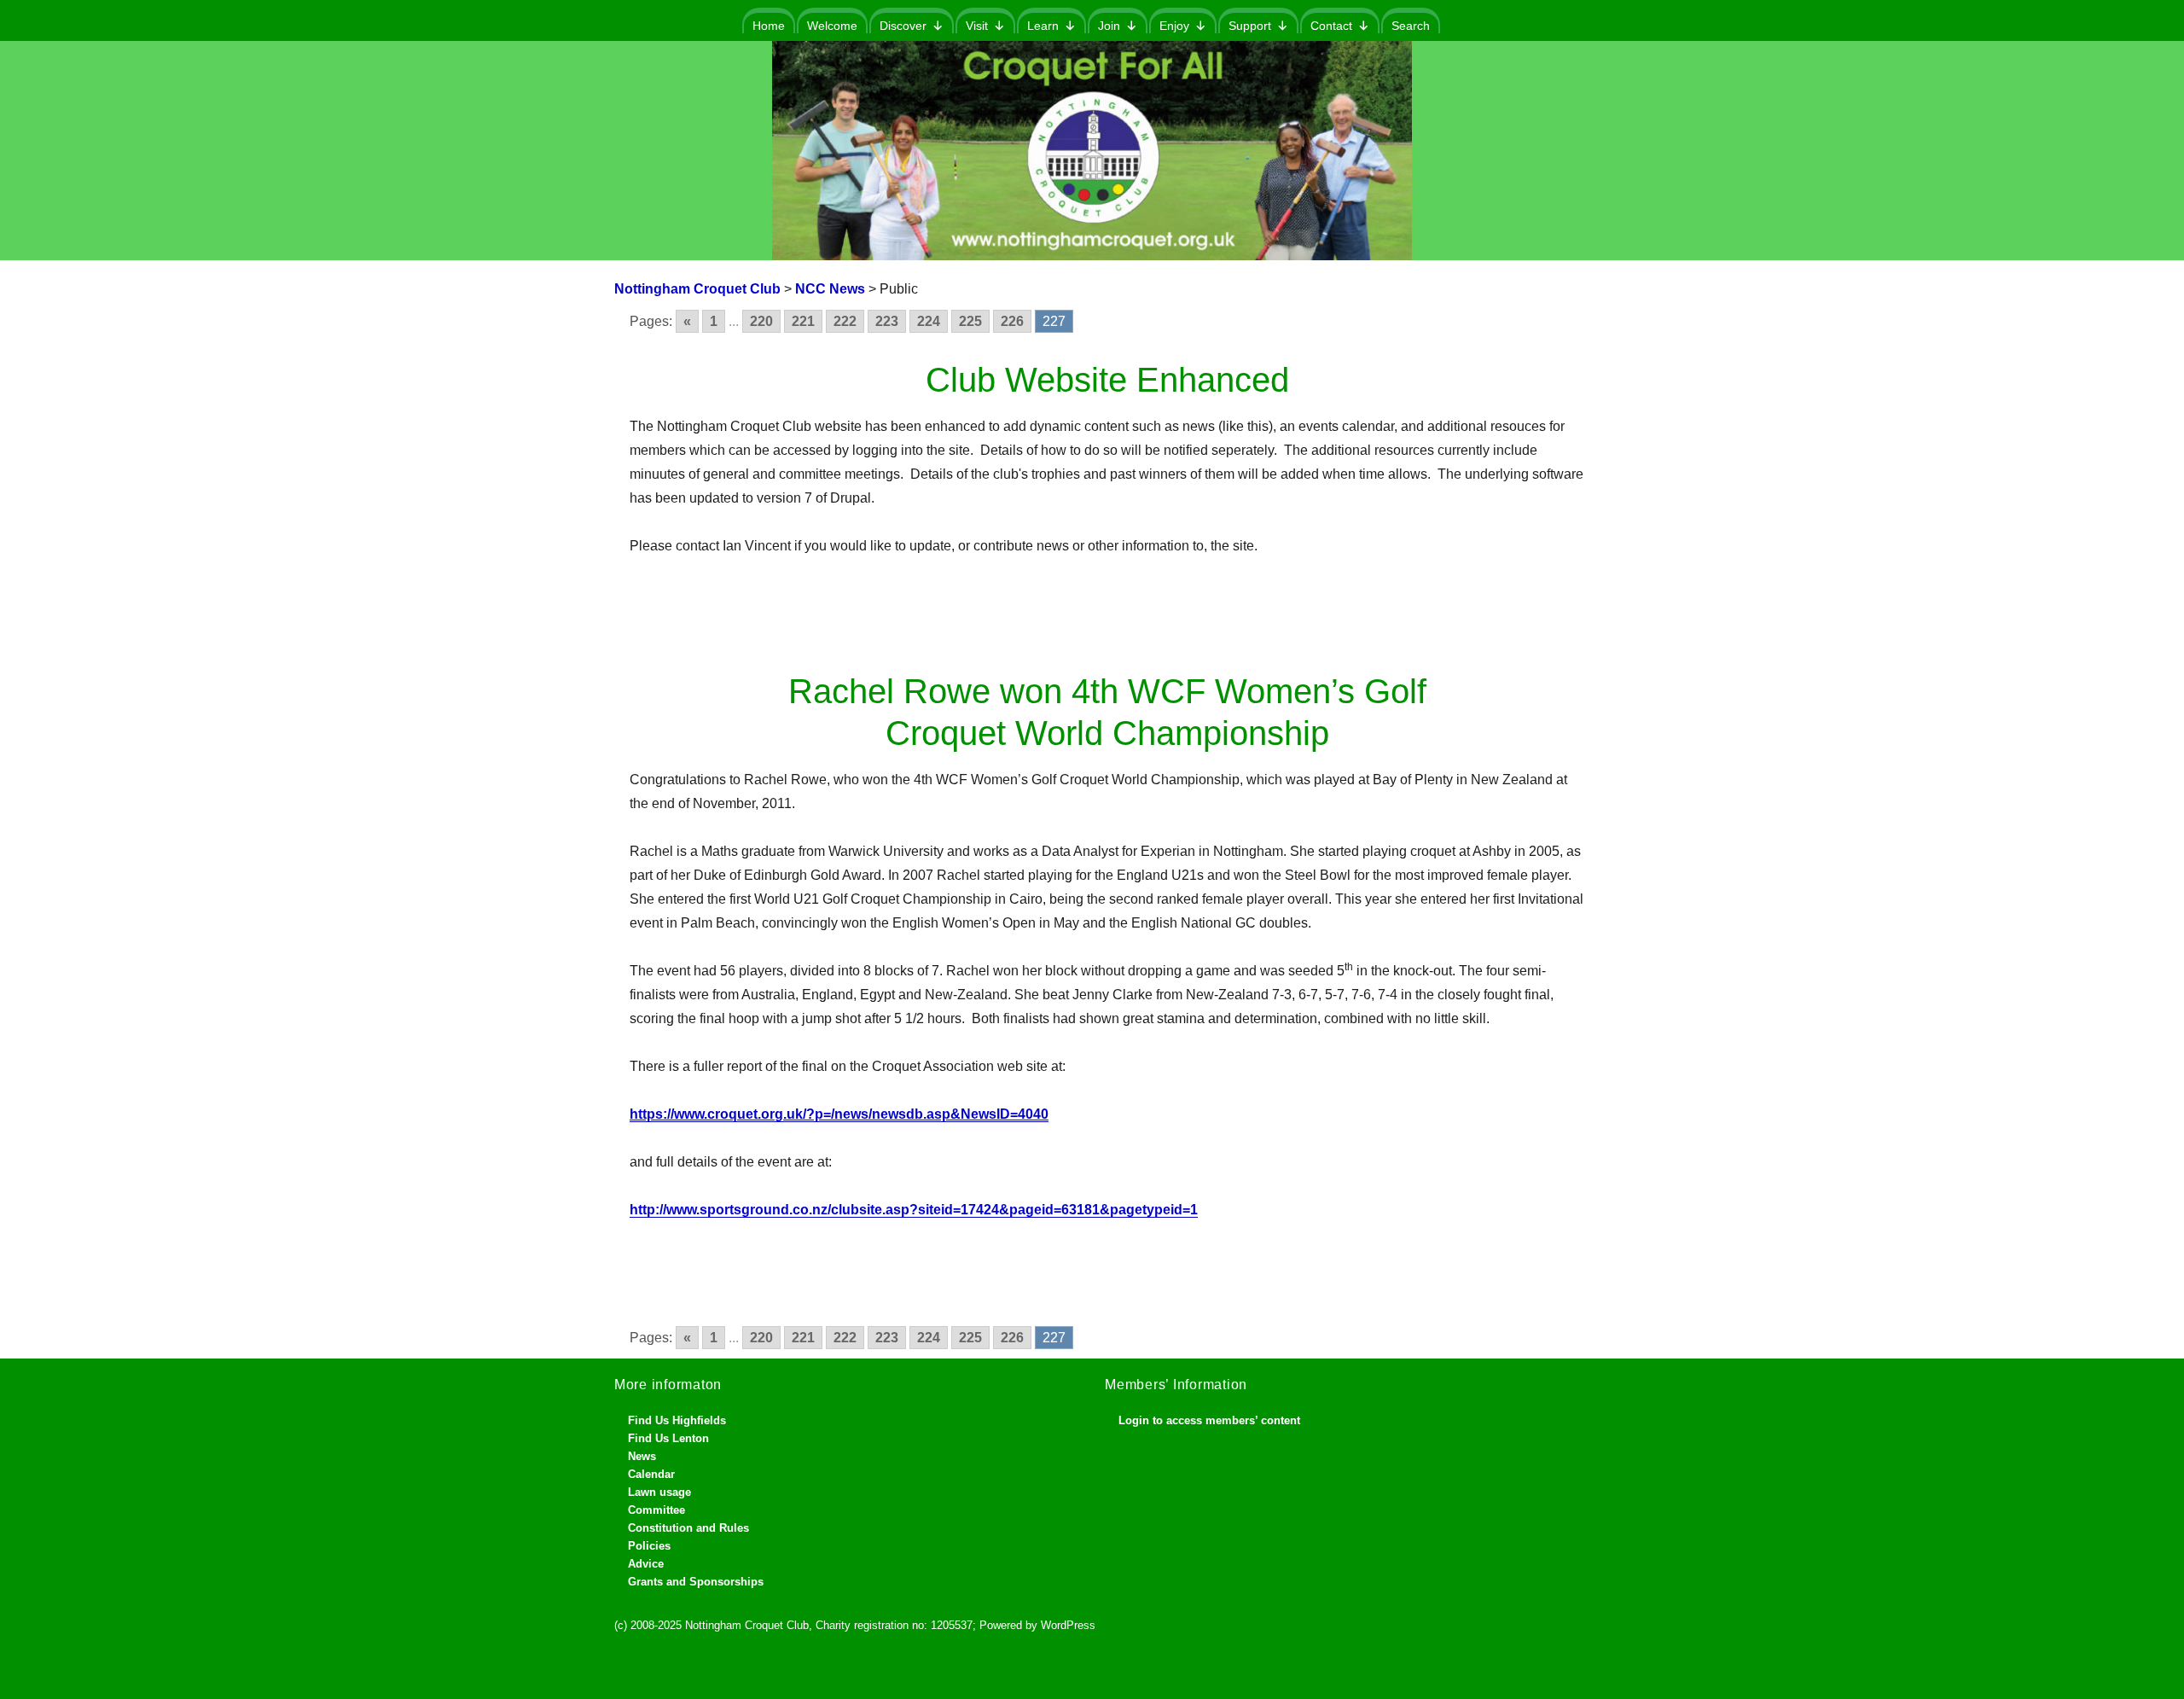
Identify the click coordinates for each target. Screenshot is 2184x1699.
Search (1411, 26)
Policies (649, 1546)
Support (1250, 26)
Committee (656, 1510)
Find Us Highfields (677, 1420)
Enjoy (1174, 26)
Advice (646, 1564)
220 (761, 321)
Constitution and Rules (688, 1528)
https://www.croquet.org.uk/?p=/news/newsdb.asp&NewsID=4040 (839, 1114)
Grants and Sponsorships (696, 1582)
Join (1109, 26)
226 (1012, 321)
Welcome (832, 26)
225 (970, 321)
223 (887, 321)
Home (769, 26)
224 (929, 321)
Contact (1331, 26)
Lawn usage (659, 1492)
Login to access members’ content (1209, 1420)
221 (803, 321)
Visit (977, 26)
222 (845, 321)
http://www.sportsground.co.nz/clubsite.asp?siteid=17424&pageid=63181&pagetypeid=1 (914, 1210)
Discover (903, 26)
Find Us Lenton (668, 1438)
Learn (1043, 26)
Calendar (651, 1474)
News (642, 1456)
